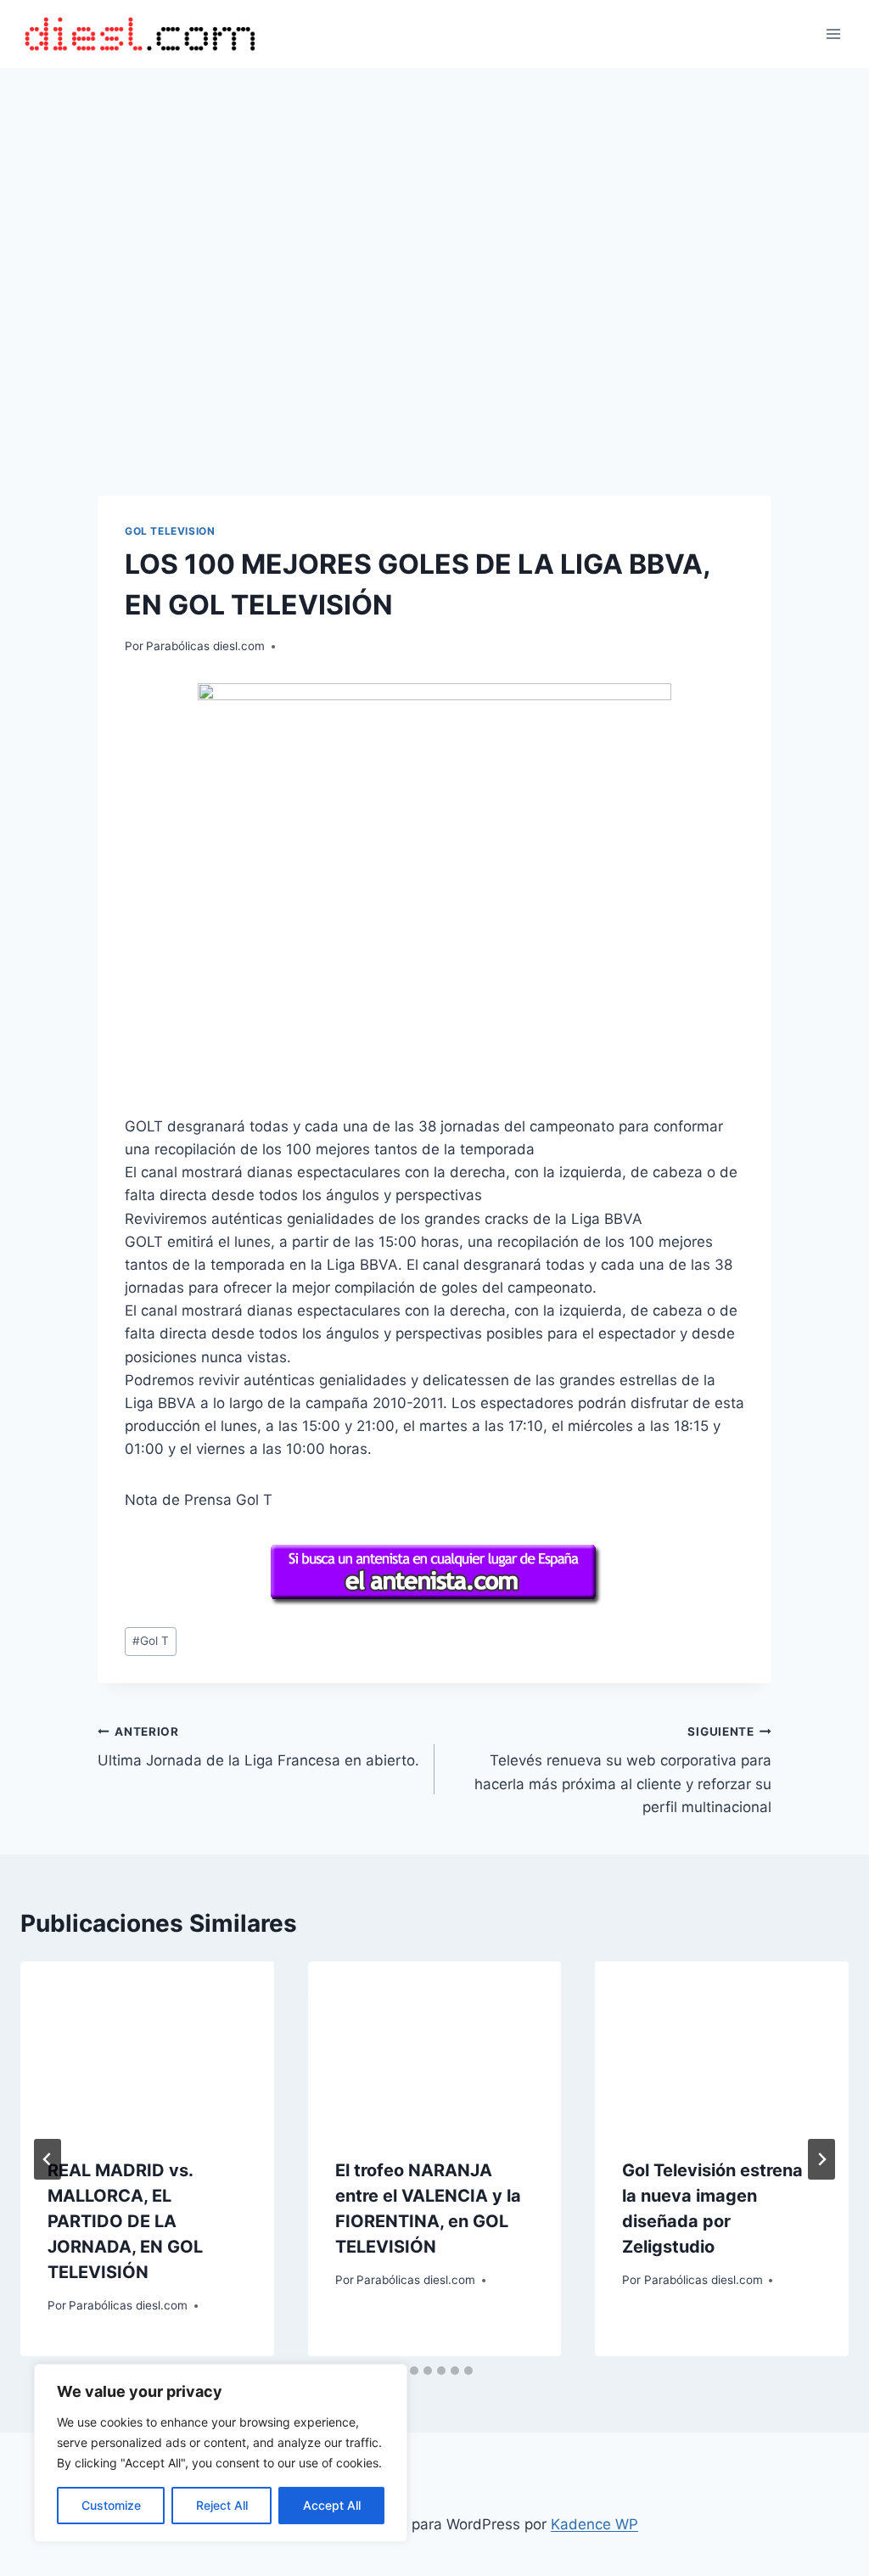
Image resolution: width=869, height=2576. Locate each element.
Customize (111, 2505)
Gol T (151, 1641)
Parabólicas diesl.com (205, 646)
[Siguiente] (821, 2159)
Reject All (222, 2505)
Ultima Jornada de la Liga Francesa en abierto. (258, 1747)
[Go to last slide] (48, 2159)
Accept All (332, 2505)
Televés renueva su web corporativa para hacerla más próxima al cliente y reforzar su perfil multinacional (623, 1770)
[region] (221, 2453)
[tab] (414, 2371)
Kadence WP (594, 2524)
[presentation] (147, 2046)
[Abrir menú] (833, 34)
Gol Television (170, 531)
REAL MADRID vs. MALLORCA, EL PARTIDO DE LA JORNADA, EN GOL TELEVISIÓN (125, 2221)
